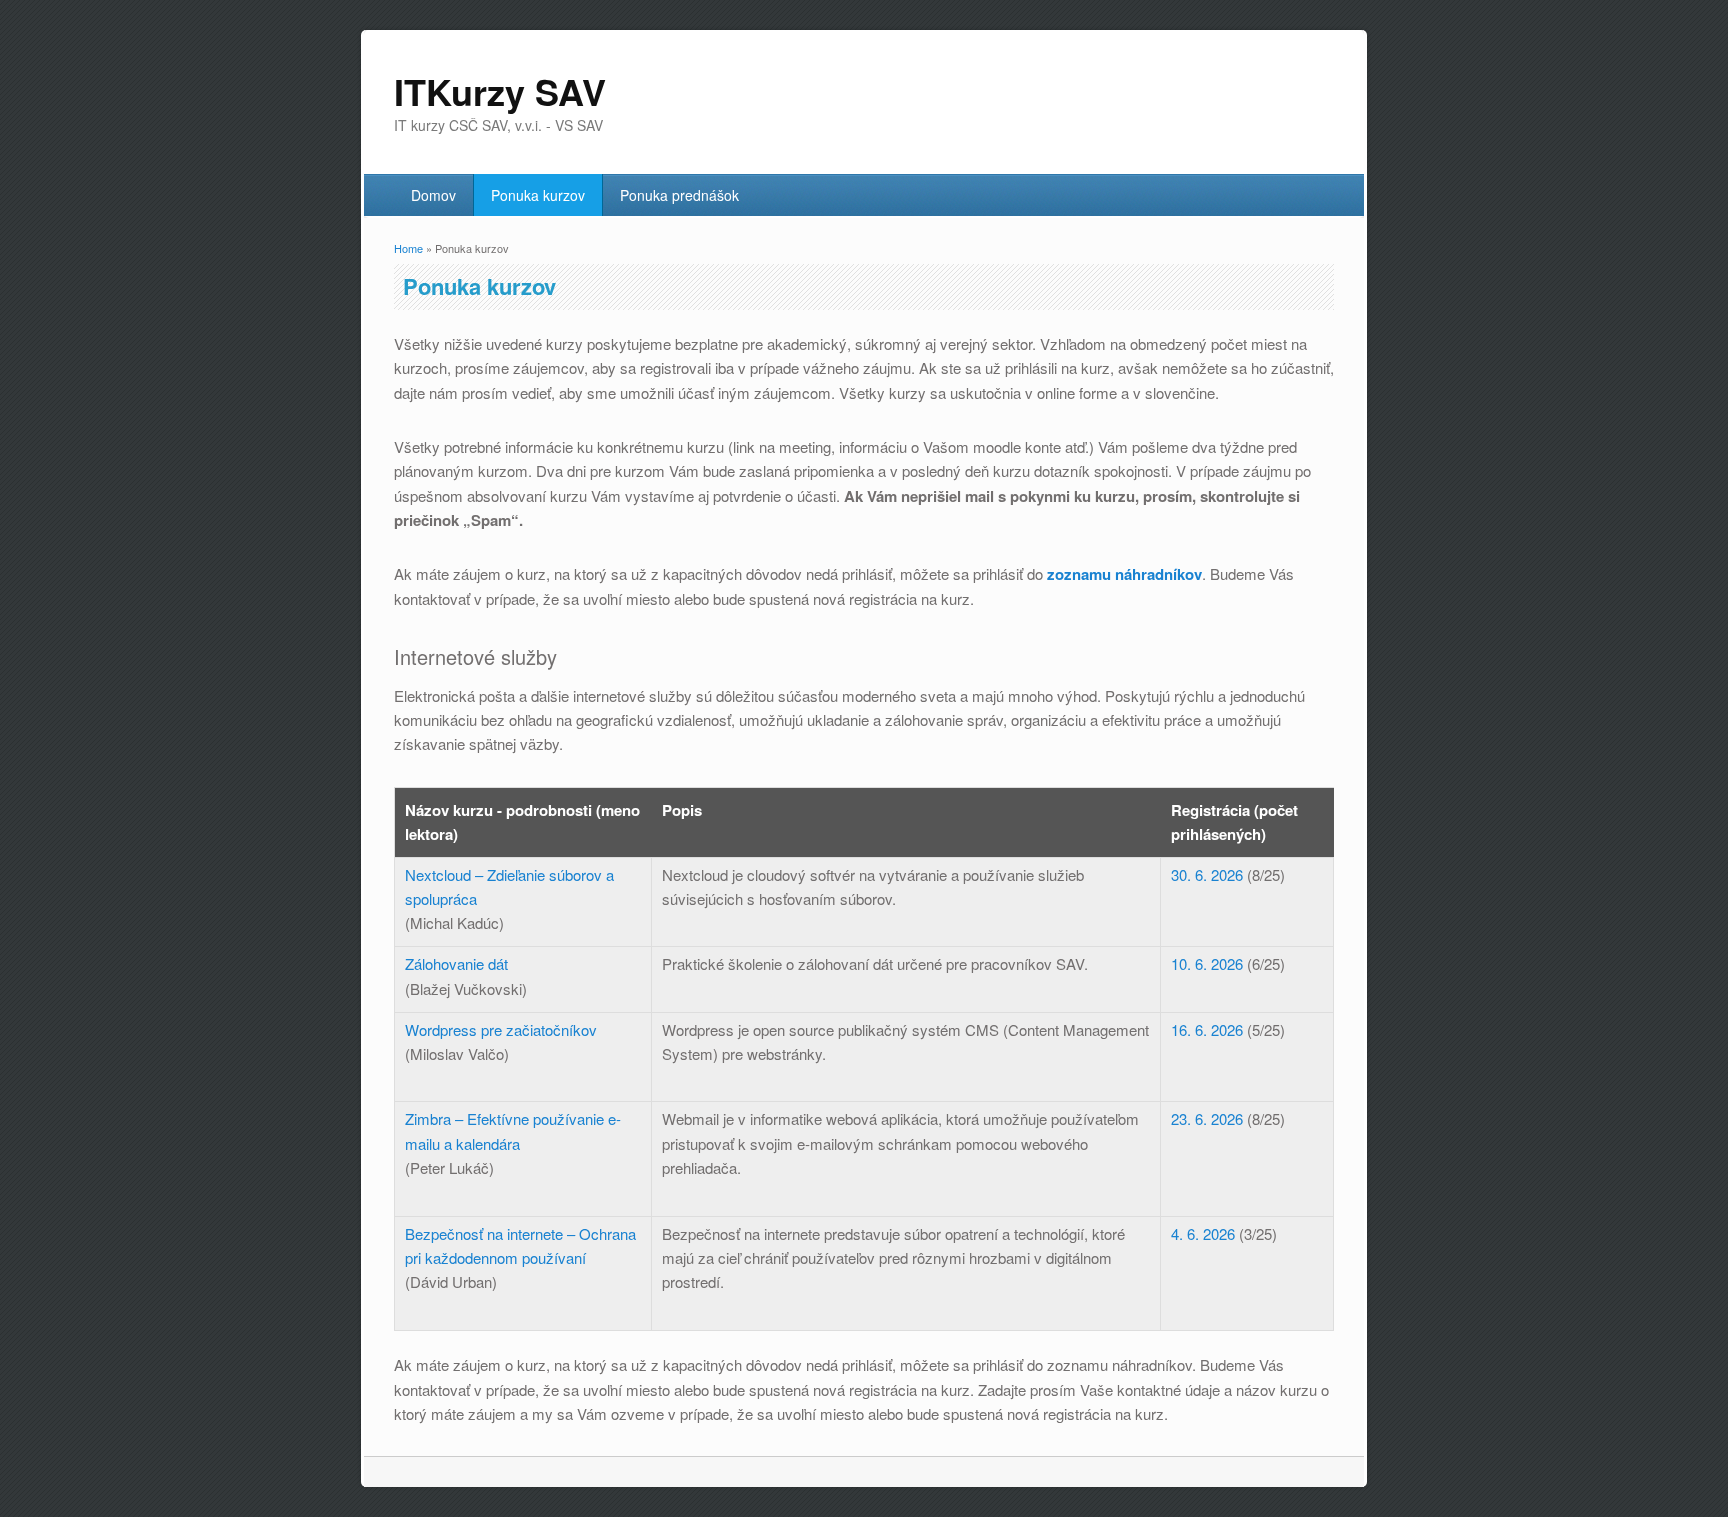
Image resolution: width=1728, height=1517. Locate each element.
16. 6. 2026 (1207, 1029)
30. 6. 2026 (1207, 874)
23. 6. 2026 (1207, 1118)
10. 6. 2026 (1207, 963)
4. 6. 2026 (1203, 1233)
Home (408, 248)
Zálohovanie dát (456, 963)
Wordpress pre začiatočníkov (501, 1029)
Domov (433, 195)
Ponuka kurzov (538, 195)
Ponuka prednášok (679, 195)
